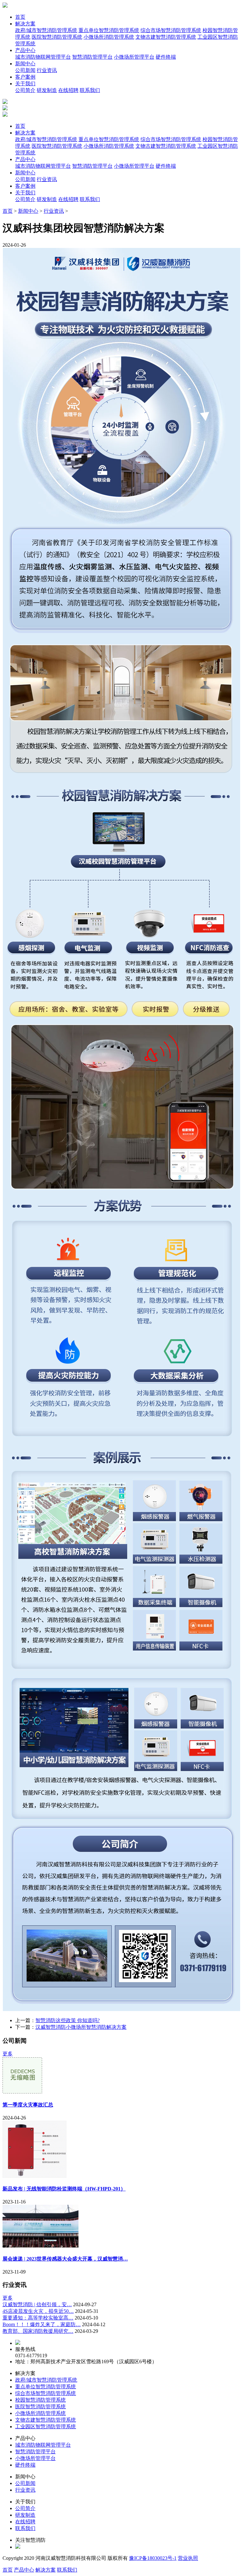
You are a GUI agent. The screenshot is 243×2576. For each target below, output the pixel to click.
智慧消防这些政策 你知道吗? (68, 2020)
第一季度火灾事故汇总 (28, 2105)
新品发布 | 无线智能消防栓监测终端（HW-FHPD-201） (64, 2189)
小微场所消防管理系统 (109, 37)
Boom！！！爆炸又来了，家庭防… (42, 2324)
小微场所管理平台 (134, 57)
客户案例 (25, 77)
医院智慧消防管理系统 (57, 37)
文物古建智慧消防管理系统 (166, 37)
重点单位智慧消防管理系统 (109, 30)
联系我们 (90, 90)
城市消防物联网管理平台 (43, 57)
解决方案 (25, 24)
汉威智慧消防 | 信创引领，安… (37, 2304)
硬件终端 (166, 57)
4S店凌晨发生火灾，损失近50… (38, 2311)
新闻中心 (25, 64)
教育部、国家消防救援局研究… (38, 2331)
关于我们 (25, 84)
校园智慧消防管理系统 (40, 2400)
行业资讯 (47, 70)
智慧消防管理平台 (92, 57)
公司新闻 (25, 70)
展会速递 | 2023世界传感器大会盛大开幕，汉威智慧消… (65, 2259)
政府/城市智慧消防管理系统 (46, 30)
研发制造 (47, 90)
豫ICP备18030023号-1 (153, 2558)
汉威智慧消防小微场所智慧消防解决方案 (81, 2027)
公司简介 (25, 90)
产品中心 (25, 50)
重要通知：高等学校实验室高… (38, 2318)
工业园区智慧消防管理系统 (46, 2427)
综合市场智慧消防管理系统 (171, 30)
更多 (8, 2054)
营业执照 (188, 2558)
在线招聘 (68, 90)
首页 (20, 17)
